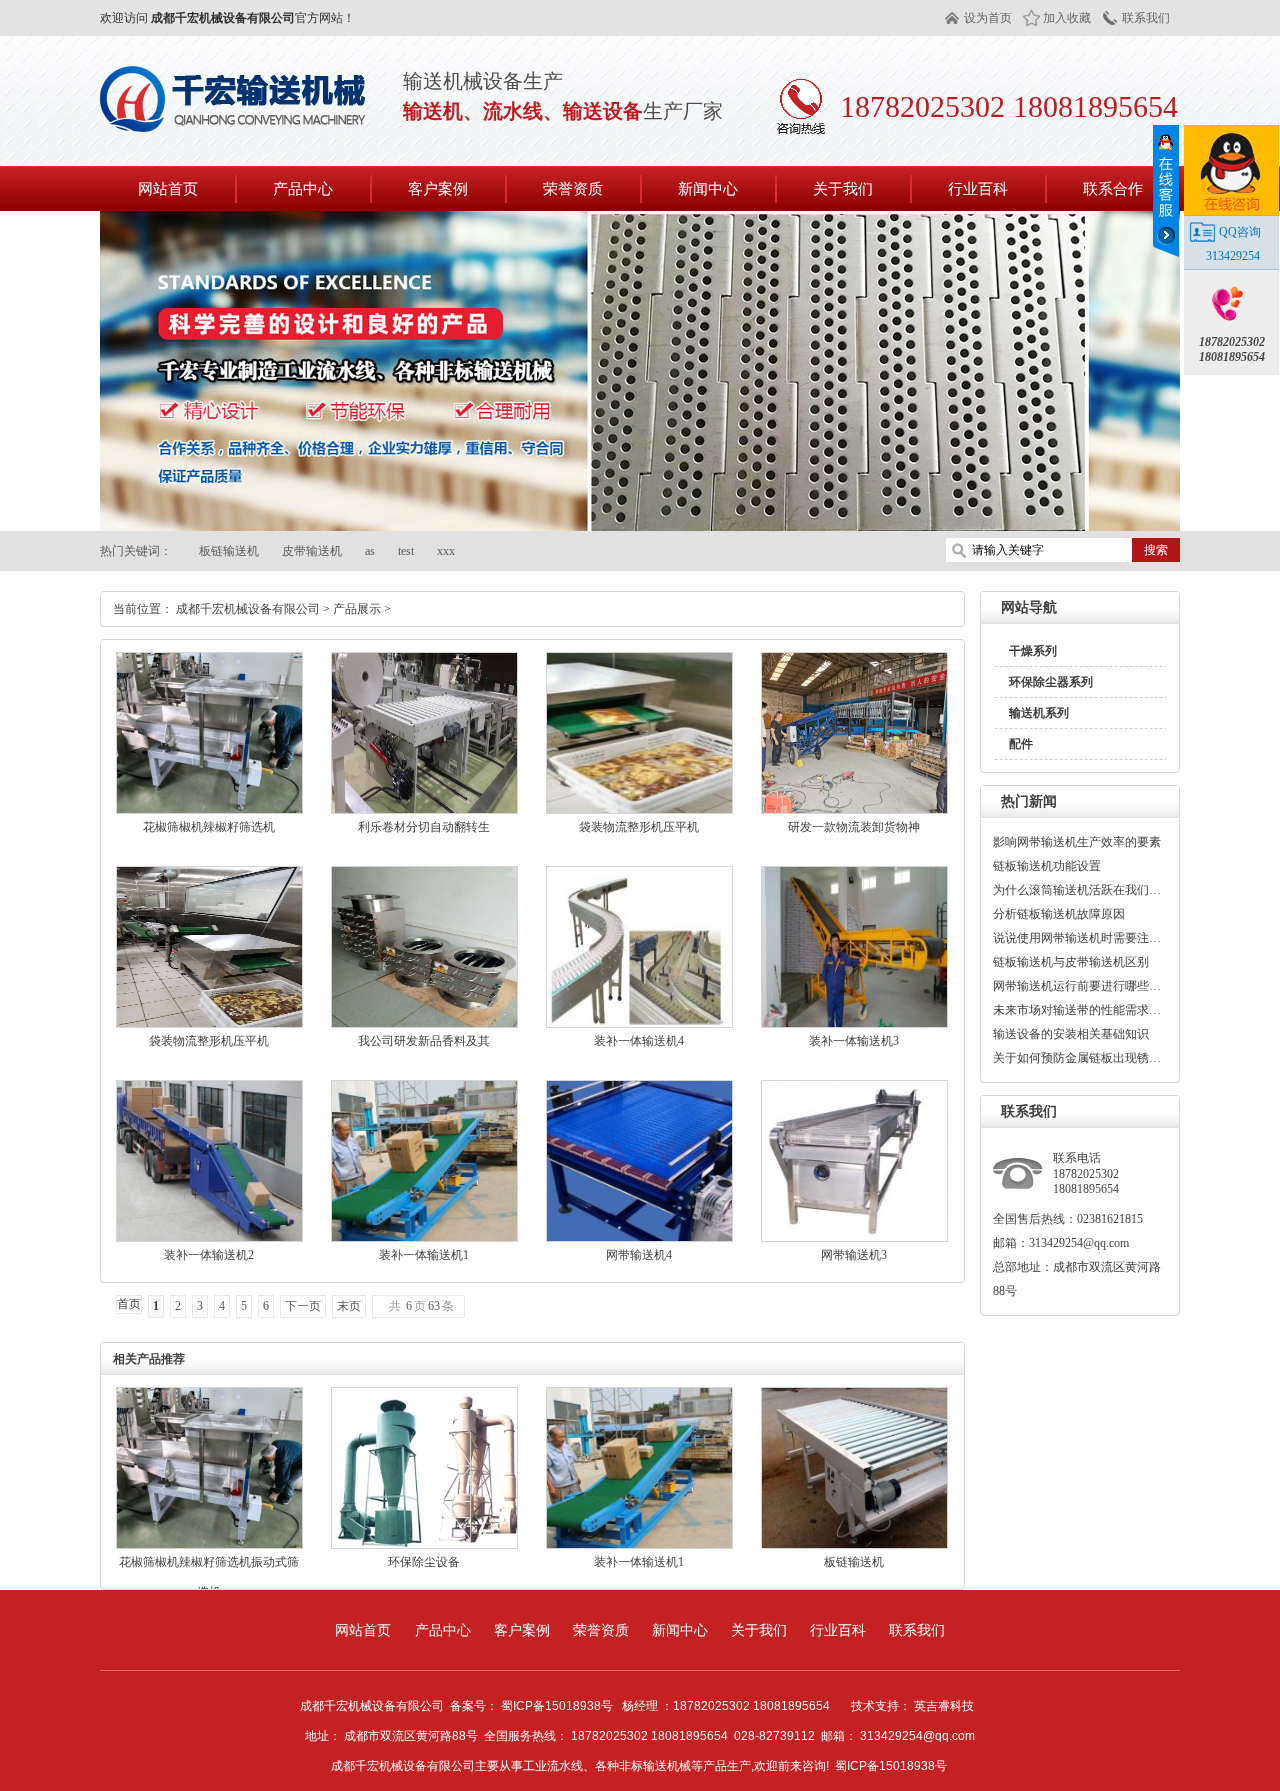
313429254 (1233, 256)
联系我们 (1146, 18)
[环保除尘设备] (424, 1545)
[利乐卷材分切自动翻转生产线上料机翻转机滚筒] (424, 810)
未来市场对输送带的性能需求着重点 (1078, 1010)
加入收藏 (1067, 18)
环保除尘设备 (424, 1562)
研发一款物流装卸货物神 (854, 827)
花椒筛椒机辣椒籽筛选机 (209, 827)
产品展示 (357, 609)
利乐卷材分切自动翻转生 (424, 827)
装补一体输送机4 (639, 1041)
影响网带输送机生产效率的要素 (1077, 842)
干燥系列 (1033, 651)
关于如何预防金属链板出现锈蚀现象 (1078, 1058)
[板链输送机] (854, 1545)
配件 (1021, 744)
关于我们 (759, 1630)
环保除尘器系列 (1051, 682)
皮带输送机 (312, 551)
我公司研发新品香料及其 (424, 1041)
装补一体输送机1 (424, 1255)
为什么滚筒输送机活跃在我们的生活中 (1078, 890)
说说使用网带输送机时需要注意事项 (1078, 938)
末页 (349, 1306)
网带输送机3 (854, 1255)
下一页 (303, 1306)
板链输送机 (229, 551)
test (406, 551)
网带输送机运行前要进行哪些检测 (1078, 986)
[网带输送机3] (854, 1238)
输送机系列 (1039, 713)
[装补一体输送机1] (424, 1238)
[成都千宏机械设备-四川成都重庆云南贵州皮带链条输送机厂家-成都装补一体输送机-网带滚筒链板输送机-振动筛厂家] (234, 124)
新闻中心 (680, 1630)
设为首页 (988, 18)
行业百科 (838, 1630)
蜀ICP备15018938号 (891, 1766)
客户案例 (522, 1630)
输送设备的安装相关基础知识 (1071, 1034)
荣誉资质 (601, 1630)
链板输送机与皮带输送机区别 (1071, 962)
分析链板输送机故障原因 (1059, 914)
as (370, 551)
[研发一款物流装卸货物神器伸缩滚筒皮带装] (854, 810)
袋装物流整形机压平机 (639, 827)
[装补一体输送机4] (639, 1024)
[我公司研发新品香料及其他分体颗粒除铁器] (424, 1024)
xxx (446, 551)
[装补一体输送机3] (854, 1024)
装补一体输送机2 (209, 1255)
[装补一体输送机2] (209, 1238)
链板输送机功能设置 (1047, 866)
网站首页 (168, 188)
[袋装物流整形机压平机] (639, 810)
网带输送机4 (639, 1255)
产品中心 (443, 1630)
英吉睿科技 (944, 1706)
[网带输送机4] (639, 1238)
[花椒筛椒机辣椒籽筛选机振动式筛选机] (209, 810)
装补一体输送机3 (854, 1041)
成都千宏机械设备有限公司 (248, 609)
